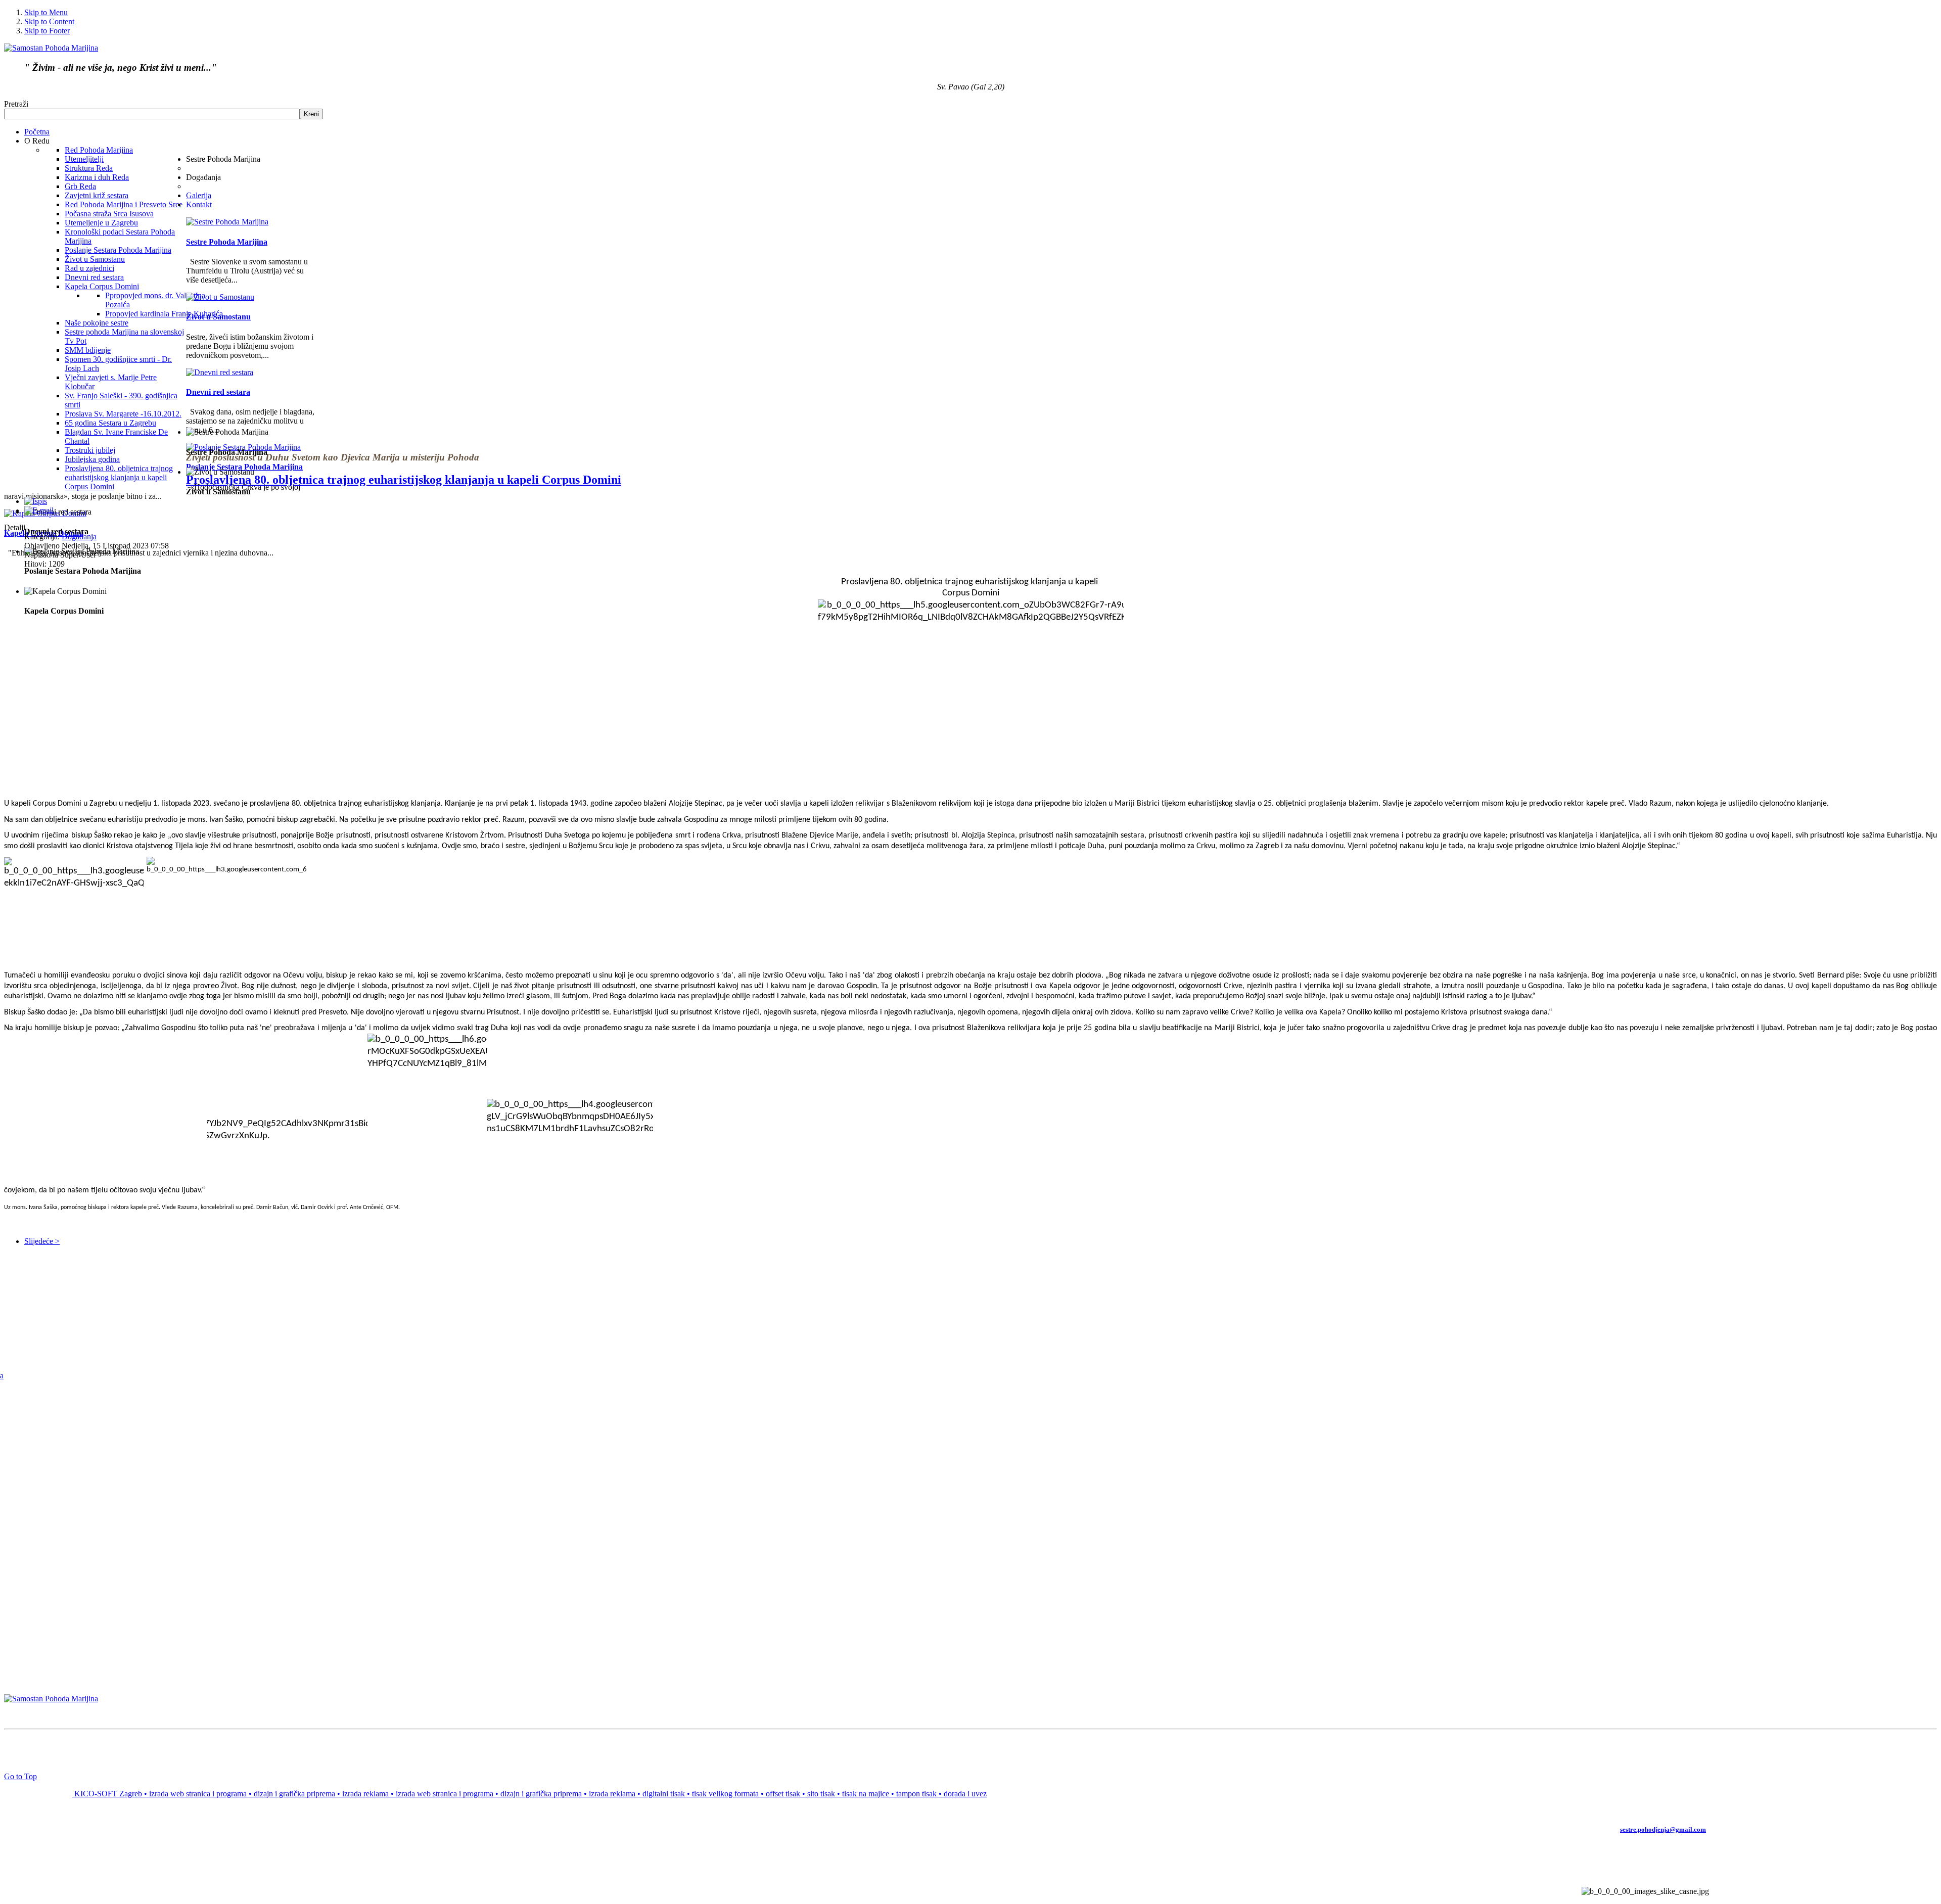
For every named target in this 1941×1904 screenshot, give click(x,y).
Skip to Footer (47, 31)
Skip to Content (49, 21)
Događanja (79, 537)
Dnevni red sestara (218, 392)
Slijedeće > (42, 1241)
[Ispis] (36, 501)
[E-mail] (39, 510)
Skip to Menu (46, 12)
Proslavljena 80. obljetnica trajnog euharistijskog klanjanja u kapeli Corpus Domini (404, 480)
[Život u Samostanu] (220, 297)
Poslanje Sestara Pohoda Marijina (244, 467)
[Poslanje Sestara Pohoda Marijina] (243, 447)
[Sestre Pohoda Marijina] (227, 222)
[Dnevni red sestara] (220, 372)
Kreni (311, 114)
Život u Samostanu (218, 317)
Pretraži (16, 104)
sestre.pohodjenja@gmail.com (1663, 1829)
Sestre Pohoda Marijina (227, 242)
